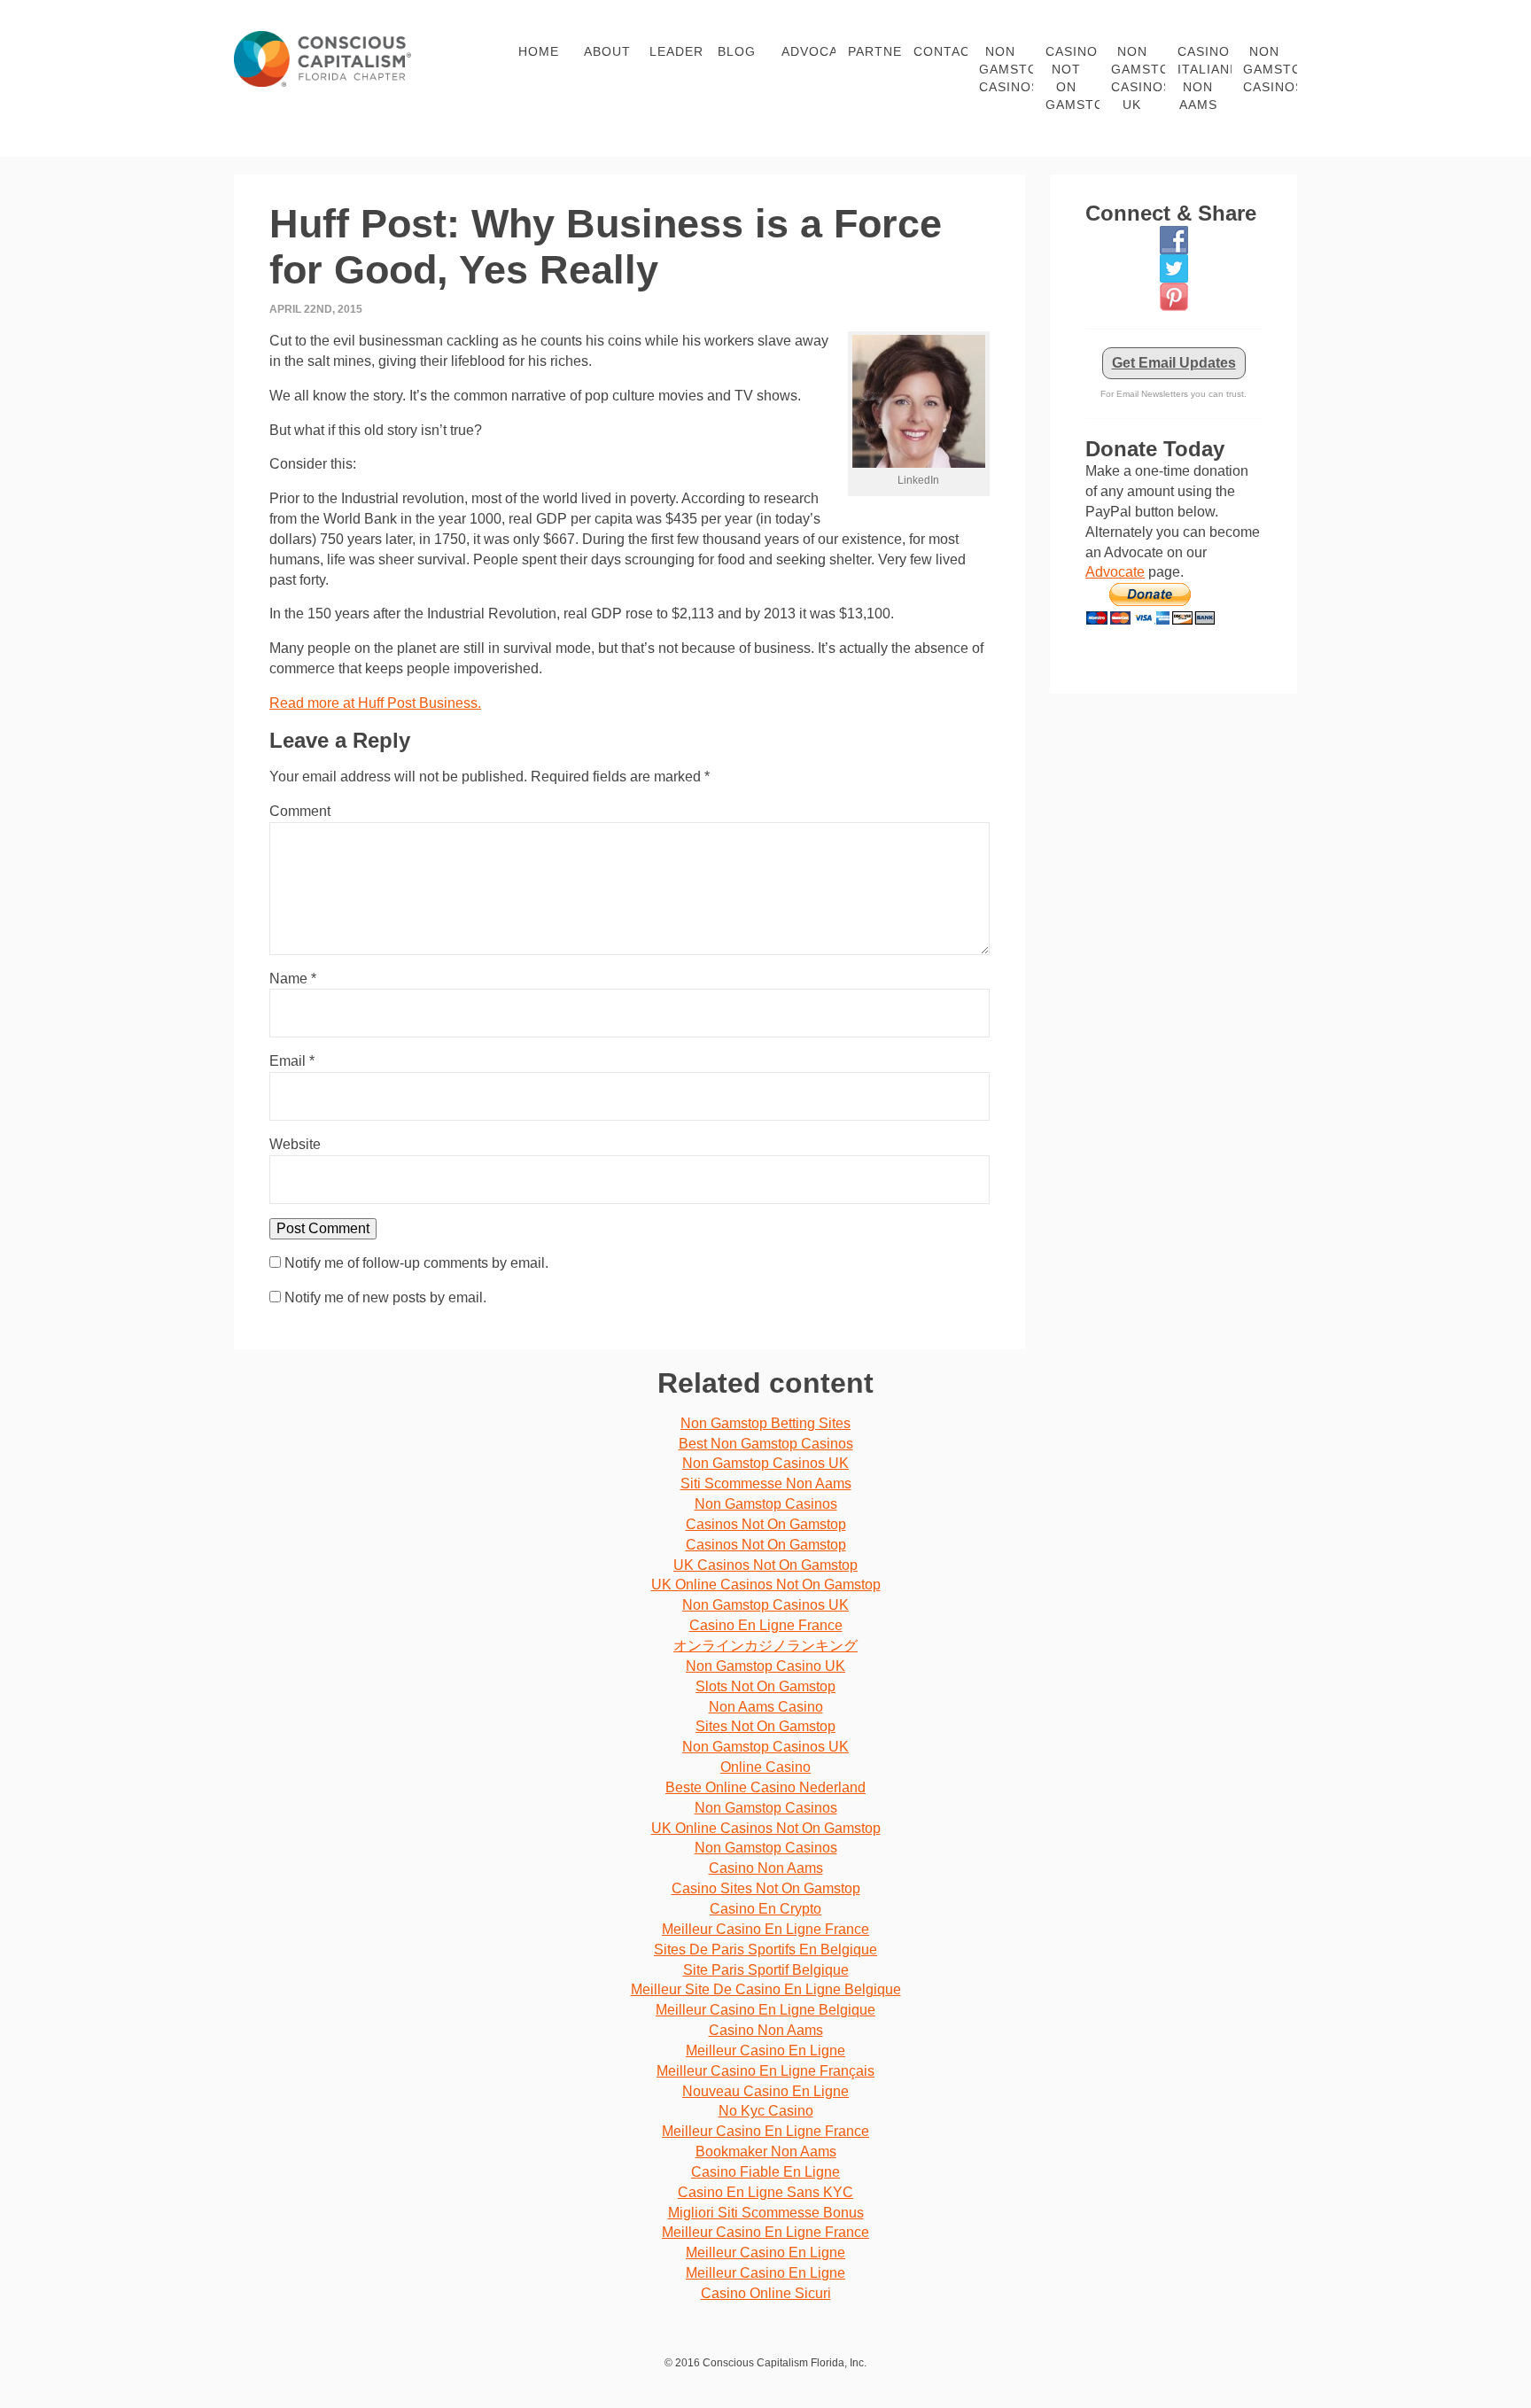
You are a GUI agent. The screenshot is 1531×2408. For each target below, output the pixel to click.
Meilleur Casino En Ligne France (765, 1929)
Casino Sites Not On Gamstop (766, 1888)
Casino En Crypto (765, 1909)
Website (295, 1144)
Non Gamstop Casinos (1006, 69)
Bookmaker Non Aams (766, 2152)
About (607, 51)
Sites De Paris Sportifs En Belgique (765, 1950)
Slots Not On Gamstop (765, 1686)
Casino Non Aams (766, 1868)
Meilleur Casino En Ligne (765, 2051)
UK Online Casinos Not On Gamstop (766, 1585)
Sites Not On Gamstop (765, 1726)
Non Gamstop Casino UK (765, 1666)
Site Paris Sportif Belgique (766, 1970)
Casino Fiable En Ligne (765, 2172)
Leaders (676, 51)
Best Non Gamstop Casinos (766, 1444)
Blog (737, 51)
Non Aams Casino (766, 1707)
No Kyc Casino (766, 2111)
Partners (874, 51)
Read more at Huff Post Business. (375, 703)
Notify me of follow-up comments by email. (416, 1263)
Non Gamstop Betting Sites (765, 1423)
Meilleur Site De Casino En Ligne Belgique (766, 1989)
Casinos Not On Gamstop (766, 1524)
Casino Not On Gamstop (1072, 78)
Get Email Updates (1174, 363)
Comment (300, 811)
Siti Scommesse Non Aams (766, 1484)
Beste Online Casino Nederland (765, 1787)
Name (293, 979)
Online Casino (765, 1767)
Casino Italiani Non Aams (1204, 78)
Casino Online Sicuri (766, 2293)
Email (292, 1061)
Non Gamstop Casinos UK (1138, 78)
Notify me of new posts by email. (385, 1297)
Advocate (1115, 572)
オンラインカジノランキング (765, 1646)
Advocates (808, 51)
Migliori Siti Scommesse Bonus (766, 2213)
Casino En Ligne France (766, 1625)
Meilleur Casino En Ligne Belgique (765, 2010)
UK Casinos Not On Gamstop (765, 1565)
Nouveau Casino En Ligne (765, 2091)
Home (539, 51)
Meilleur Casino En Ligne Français (765, 2071)
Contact (940, 51)
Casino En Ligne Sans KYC (765, 2192)
